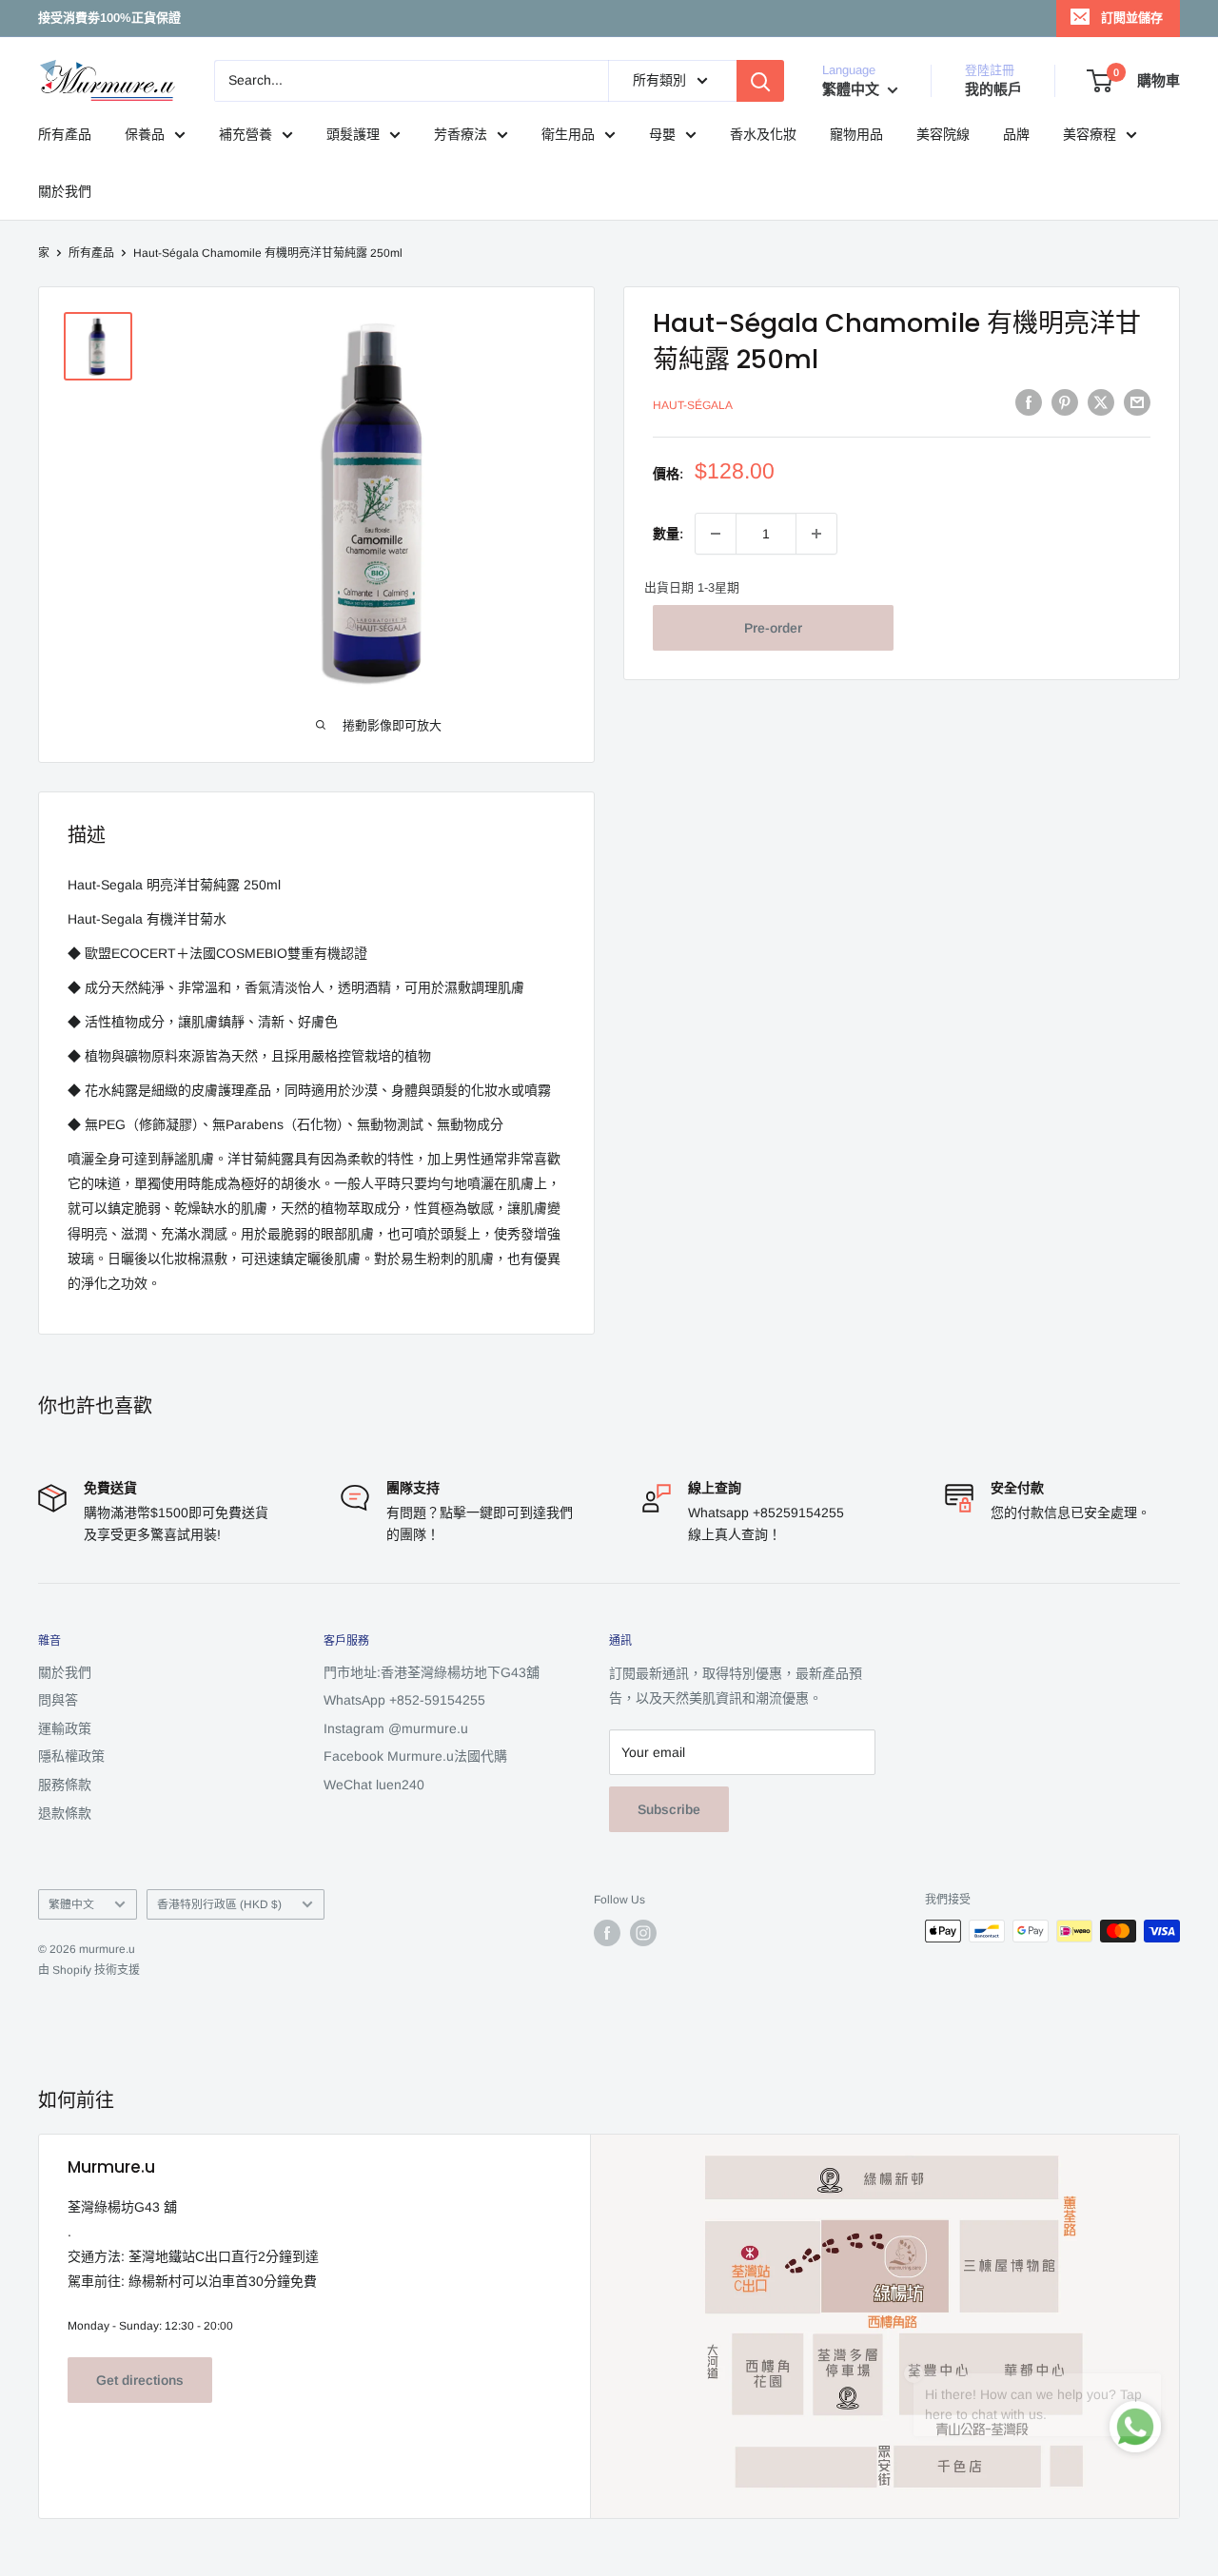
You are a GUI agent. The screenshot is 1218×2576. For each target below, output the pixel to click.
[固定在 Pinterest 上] (1065, 402)
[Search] (760, 81)
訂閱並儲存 (1132, 18)
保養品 (145, 134)
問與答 (58, 1700)
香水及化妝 (763, 134)
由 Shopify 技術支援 (89, 1970)
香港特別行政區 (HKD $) (219, 1904)
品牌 (1016, 134)
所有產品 (65, 134)
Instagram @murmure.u (396, 1728)
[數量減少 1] (716, 534)
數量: (668, 534)
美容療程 (1090, 134)
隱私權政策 (71, 1756)
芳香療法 (461, 134)
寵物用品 (856, 134)
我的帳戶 (993, 89)
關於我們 (65, 191)
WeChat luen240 (374, 1785)
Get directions (140, 2380)
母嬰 (662, 134)
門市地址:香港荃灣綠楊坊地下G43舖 (432, 1672)
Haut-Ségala (693, 405)
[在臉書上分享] (1029, 402)
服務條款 (65, 1785)
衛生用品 (568, 134)
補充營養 (246, 134)
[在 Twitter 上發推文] (1101, 402)
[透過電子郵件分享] (1137, 402)
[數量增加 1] (816, 534)
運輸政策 (65, 1728)
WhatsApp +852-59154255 (404, 1700)
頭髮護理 (353, 134)
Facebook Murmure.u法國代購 (415, 1756)
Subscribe (669, 1809)
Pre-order (773, 628)
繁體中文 (71, 1904)
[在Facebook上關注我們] (607, 1933)
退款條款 (65, 1813)
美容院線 (943, 134)
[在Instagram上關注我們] (643, 1933)
